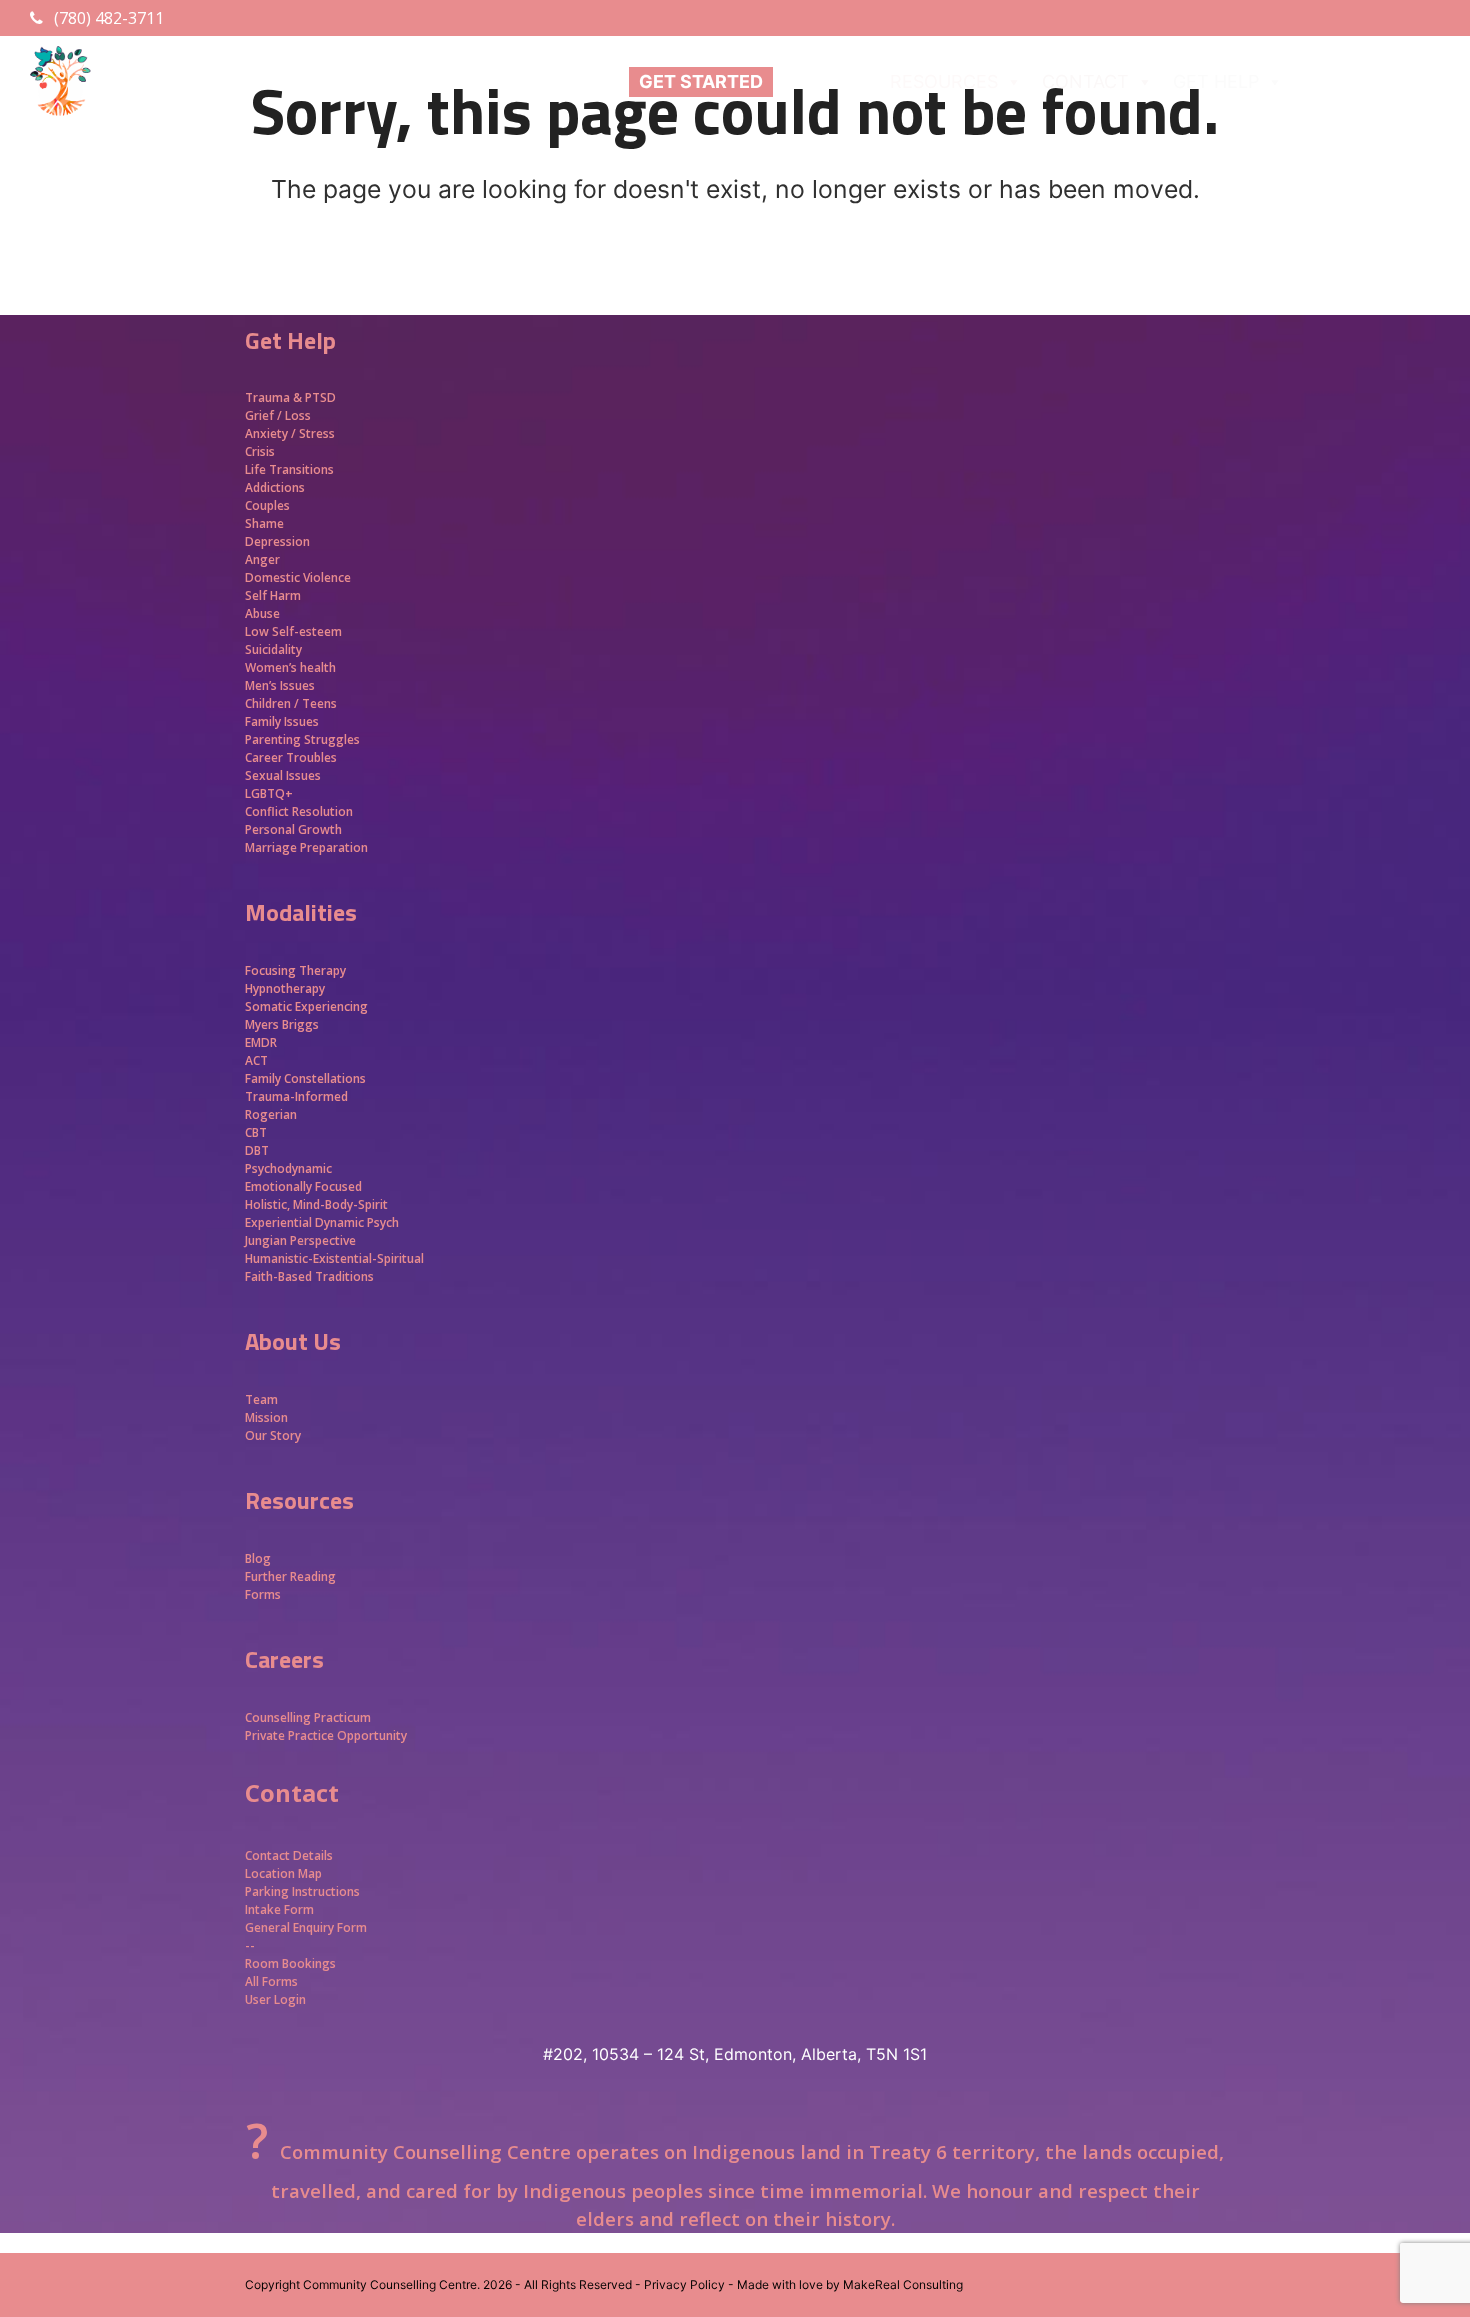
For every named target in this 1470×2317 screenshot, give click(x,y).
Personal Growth (295, 829)
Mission (266, 1417)
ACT (256, 1060)
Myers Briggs (282, 1024)
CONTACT (1085, 81)
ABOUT (814, 81)
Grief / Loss (279, 415)
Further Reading (290, 1576)
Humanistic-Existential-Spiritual (334, 1258)
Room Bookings (290, 1963)
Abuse (262, 613)
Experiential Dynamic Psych (322, 1222)
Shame (264, 523)
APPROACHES (1362, 81)
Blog (258, 1558)
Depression (277, 541)
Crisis (260, 451)
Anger (262, 559)
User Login (275, 1999)
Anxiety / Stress (290, 433)
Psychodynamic (288, 1168)
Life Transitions (289, 469)
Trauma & (275, 397)
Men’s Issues (280, 685)
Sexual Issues (283, 775)
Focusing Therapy (295, 970)
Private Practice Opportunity (326, 1735)
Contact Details (289, 1855)
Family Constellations (307, 1078)
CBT (256, 1132)
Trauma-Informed (298, 1096)
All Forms (271, 1981)
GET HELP (1216, 81)
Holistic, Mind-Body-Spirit (316, 1204)
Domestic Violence (298, 577)
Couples (267, 505)
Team (261, 1399)
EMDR (261, 1042)
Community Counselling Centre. (391, 2284)
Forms (263, 1594)
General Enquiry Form (306, 1927)
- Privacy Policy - (684, 2284)
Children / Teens (291, 703)
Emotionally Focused (303, 1186)
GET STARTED (701, 81)
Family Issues (282, 721)
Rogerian (271, 1114)
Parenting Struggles (302, 739)
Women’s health (290, 667)
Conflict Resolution (299, 811)
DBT (257, 1150)
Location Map (283, 1873)
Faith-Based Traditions (311, 1276)
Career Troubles (291, 757)
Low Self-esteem (293, 631)
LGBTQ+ (269, 793)
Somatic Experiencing (306, 1006)
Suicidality (273, 649)
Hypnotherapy (285, 988)
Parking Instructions (302, 1891)
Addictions (275, 487)
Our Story (273, 1435)
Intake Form (279, 1909)
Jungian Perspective (300, 1240)
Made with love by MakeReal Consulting (850, 2284)
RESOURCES (944, 81)
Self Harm (273, 595)
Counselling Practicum (308, 1717)
